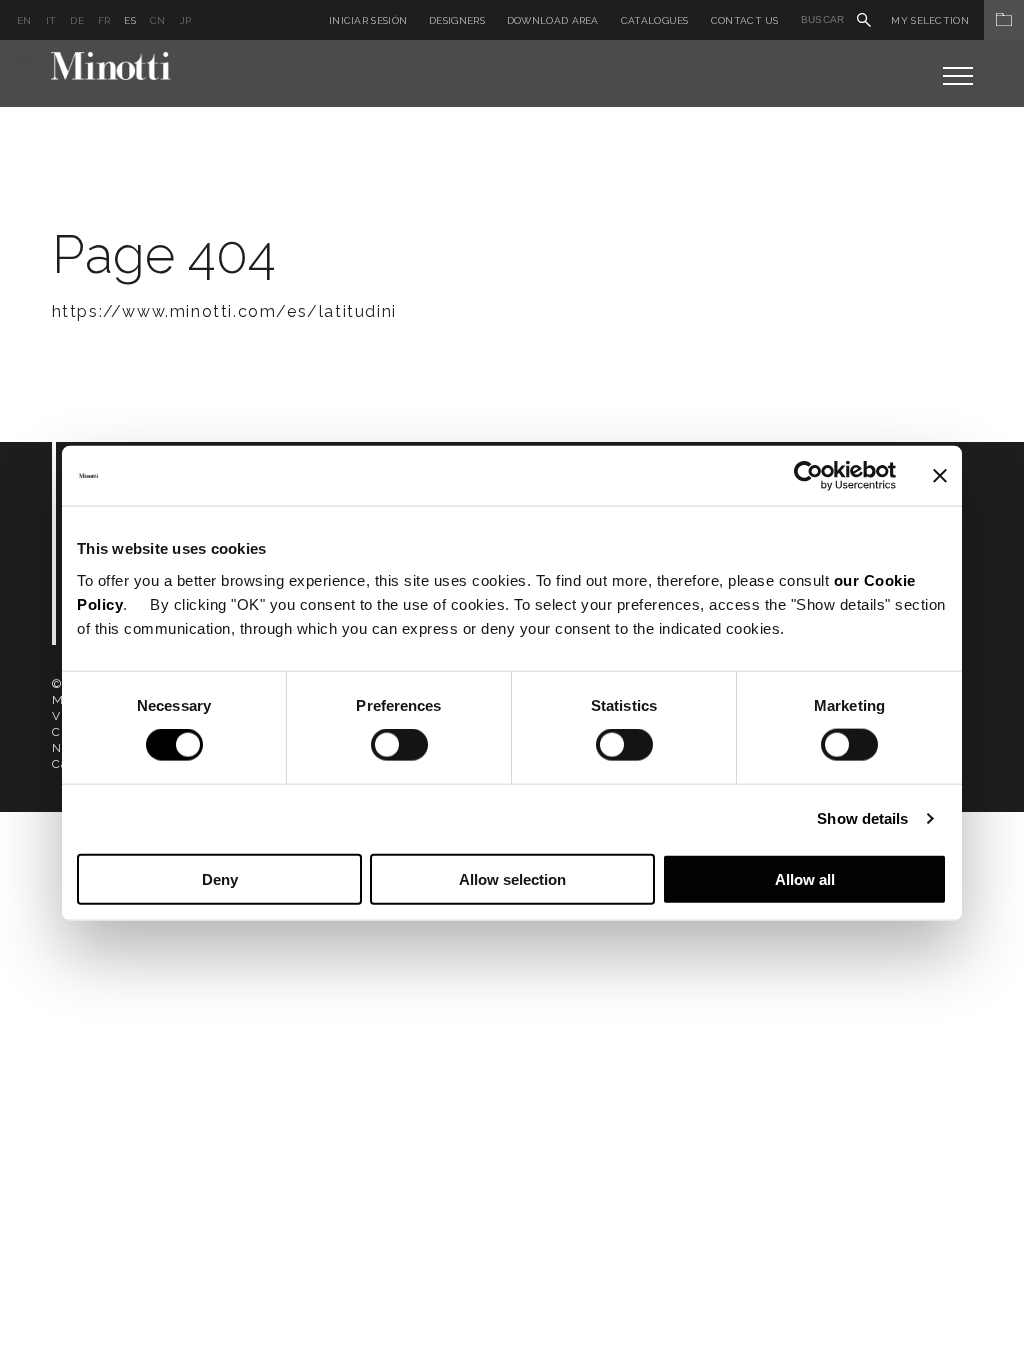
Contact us (745, 20)
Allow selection (512, 878)
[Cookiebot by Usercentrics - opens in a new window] (808, 476)
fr (104, 20)
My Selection (930, 20)
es (130, 20)
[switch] (399, 745)
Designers (457, 20)
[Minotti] (111, 66)
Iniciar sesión (368, 20)
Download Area (553, 20)
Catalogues (655, 20)
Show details (862, 818)
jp (186, 20)
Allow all (805, 878)
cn (158, 20)
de (77, 20)
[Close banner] (940, 476)
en (24, 20)
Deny (220, 878)
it (51, 20)
